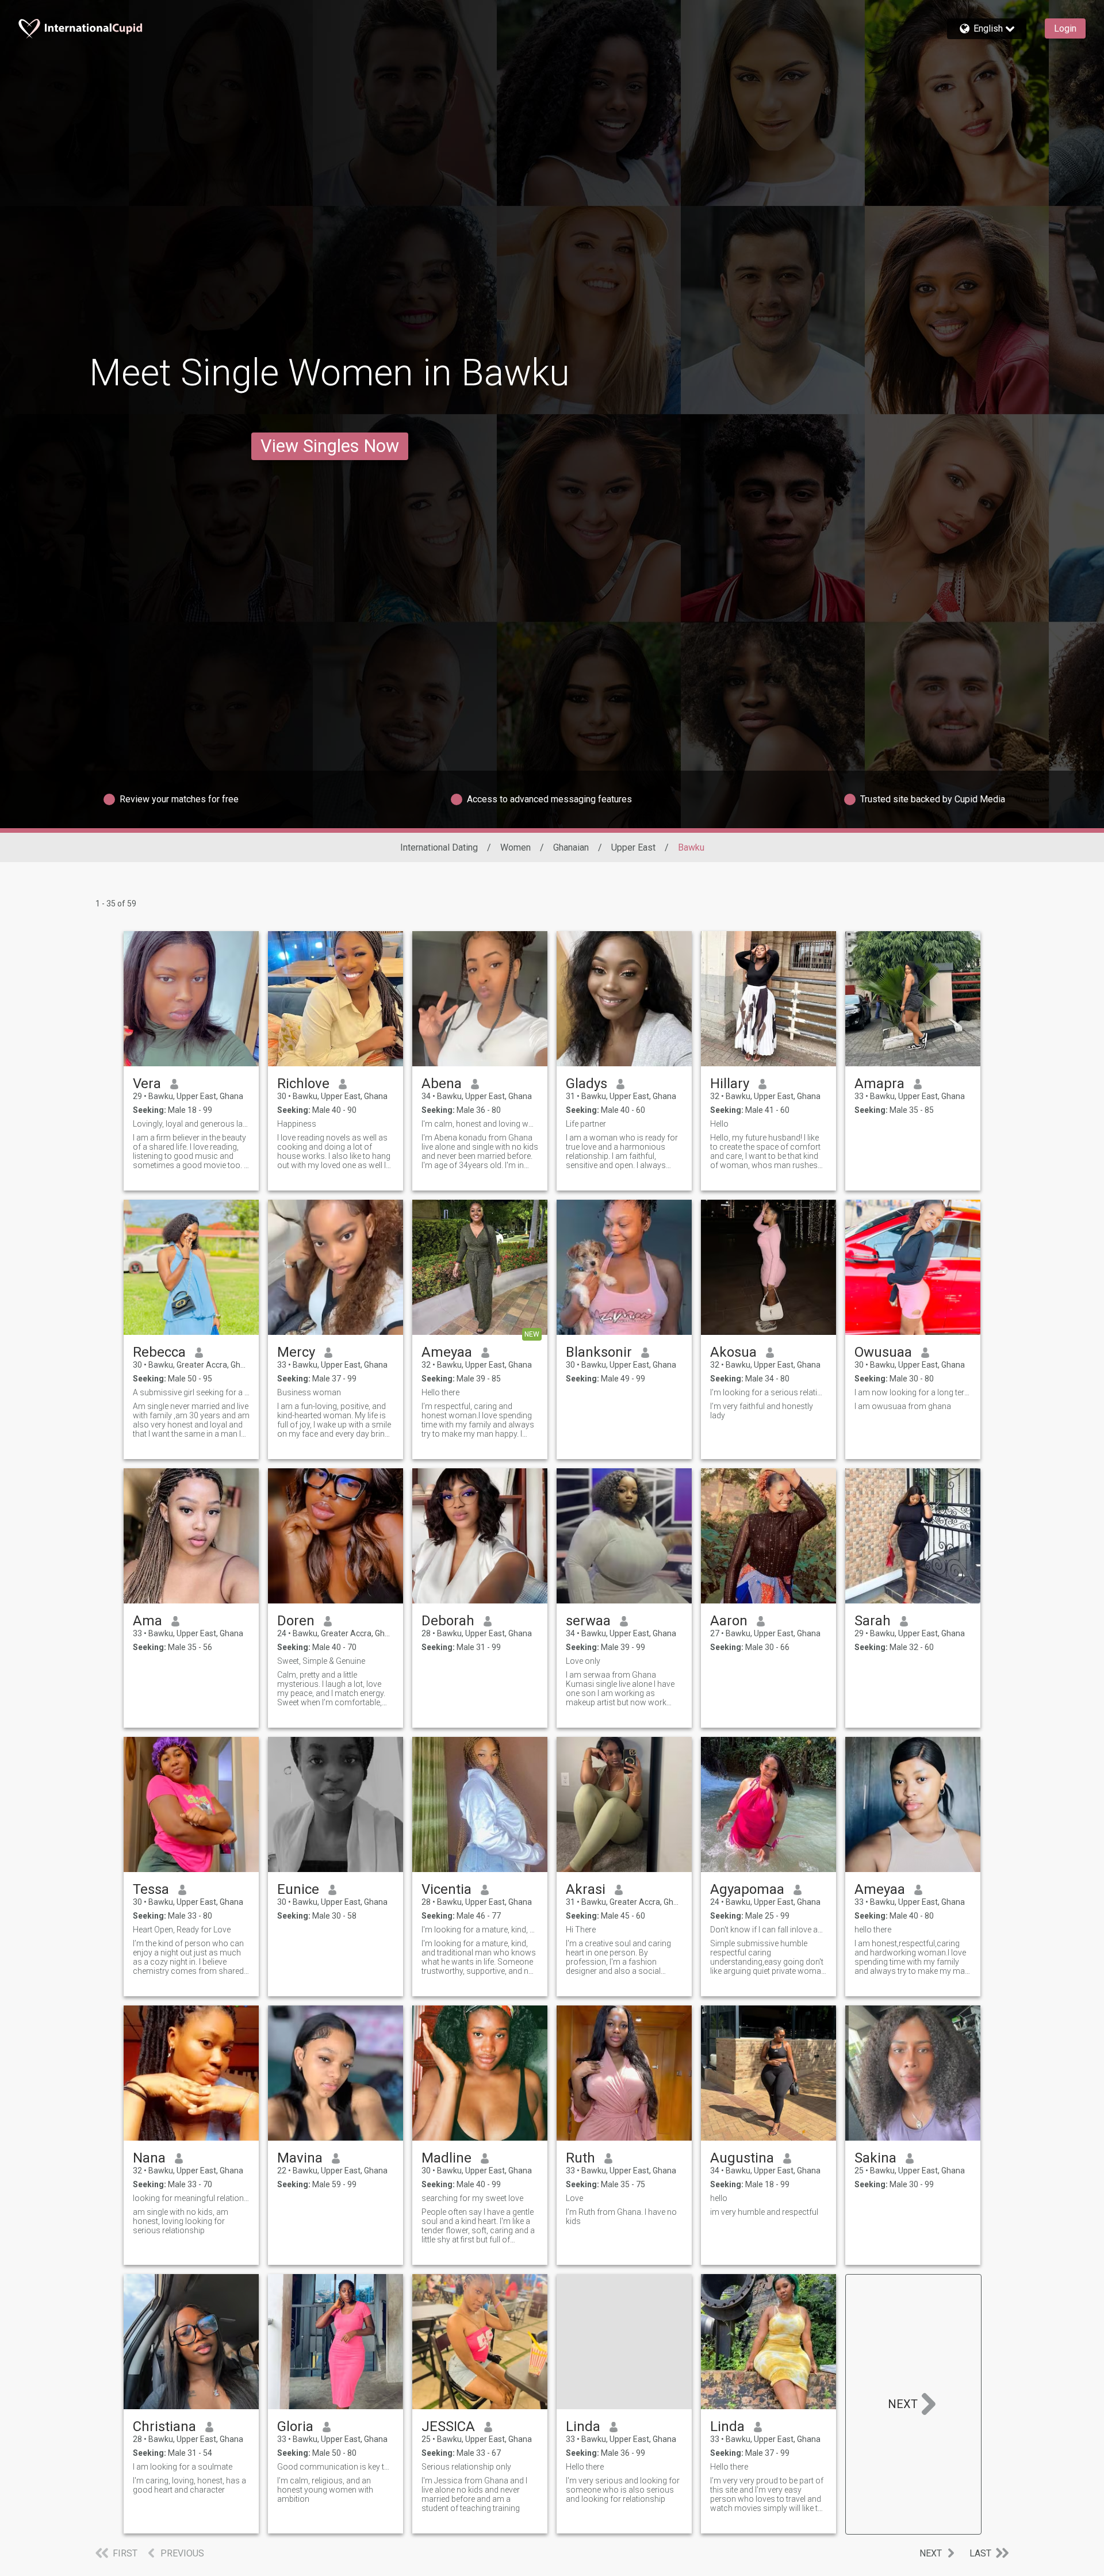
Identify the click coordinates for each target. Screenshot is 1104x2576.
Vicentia (446, 1889)
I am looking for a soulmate (183, 2467)
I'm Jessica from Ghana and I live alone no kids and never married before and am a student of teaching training (474, 2494)
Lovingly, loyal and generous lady (191, 1124)
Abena (442, 1084)
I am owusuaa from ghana (903, 1406)
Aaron (729, 1621)
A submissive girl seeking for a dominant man (191, 1392)
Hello (719, 1124)
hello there (873, 1930)
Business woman (309, 1392)
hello (719, 2198)
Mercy (296, 1352)
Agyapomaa (747, 1889)
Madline (446, 2158)
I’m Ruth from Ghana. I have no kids (621, 2217)
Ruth (580, 2158)
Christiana (164, 2426)
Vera (147, 1084)
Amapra (879, 1084)
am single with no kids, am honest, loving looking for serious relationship (181, 2221)
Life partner (586, 1124)
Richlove (303, 1084)
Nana (149, 2158)
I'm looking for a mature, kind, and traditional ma (480, 1930)
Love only (583, 1661)
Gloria (295, 2426)
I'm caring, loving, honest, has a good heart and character (189, 2485)
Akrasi (586, 1889)
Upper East (633, 847)
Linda (583, 2426)
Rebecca (159, 1352)
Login (1065, 28)
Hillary (730, 1084)
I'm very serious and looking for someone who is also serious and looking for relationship (623, 2490)
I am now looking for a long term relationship (913, 1392)
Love (574, 2198)
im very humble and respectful (764, 2212)
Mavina (300, 2158)
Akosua (733, 1352)
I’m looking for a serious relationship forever (768, 1392)
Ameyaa (447, 1352)
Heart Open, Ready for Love (182, 1930)
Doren (296, 1621)
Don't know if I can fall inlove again (768, 1930)
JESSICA (448, 2426)
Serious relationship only (466, 2467)
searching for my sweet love (472, 2198)
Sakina (875, 2158)
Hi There (581, 1930)
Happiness (297, 1124)
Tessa (151, 1889)
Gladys (586, 1084)
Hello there (440, 1392)
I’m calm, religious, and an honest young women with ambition (325, 2490)
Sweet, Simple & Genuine (321, 1661)
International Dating (439, 847)
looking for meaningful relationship (191, 2198)
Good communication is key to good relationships (336, 2467)
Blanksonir (599, 1352)
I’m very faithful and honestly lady (762, 1411)
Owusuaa (883, 1352)
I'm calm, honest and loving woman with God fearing (480, 1124)
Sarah (873, 1621)
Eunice (298, 1889)
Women (515, 847)
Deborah (448, 1621)
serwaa (588, 1621)
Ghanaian (571, 847)
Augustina (742, 2158)
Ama (147, 1621)
